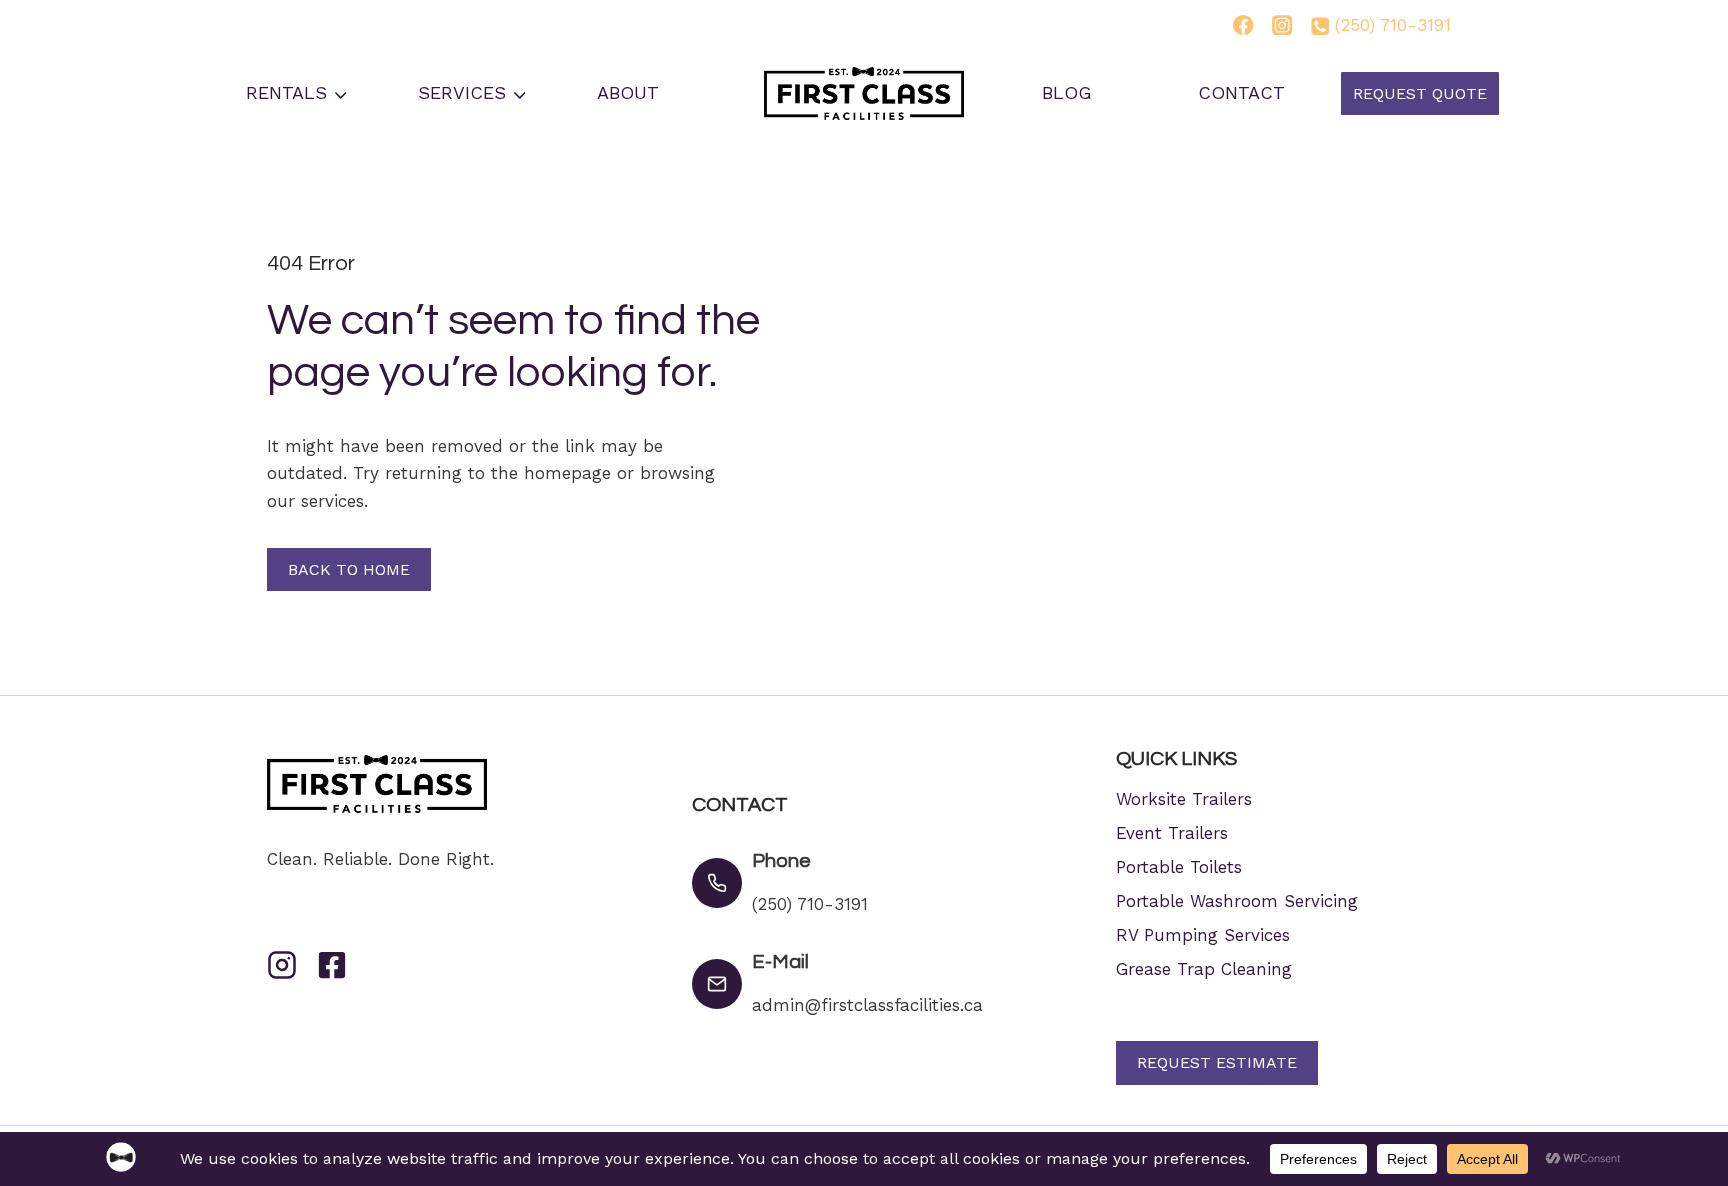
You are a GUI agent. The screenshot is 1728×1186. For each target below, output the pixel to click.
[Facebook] (1243, 25)
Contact (1241, 92)
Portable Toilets (1179, 867)
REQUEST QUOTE (1420, 93)
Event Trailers (1172, 833)
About (628, 92)
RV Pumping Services (1203, 935)
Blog (1067, 92)
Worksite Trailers (1184, 799)
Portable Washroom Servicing (1237, 901)
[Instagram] (1283, 25)
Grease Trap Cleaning (1204, 969)
